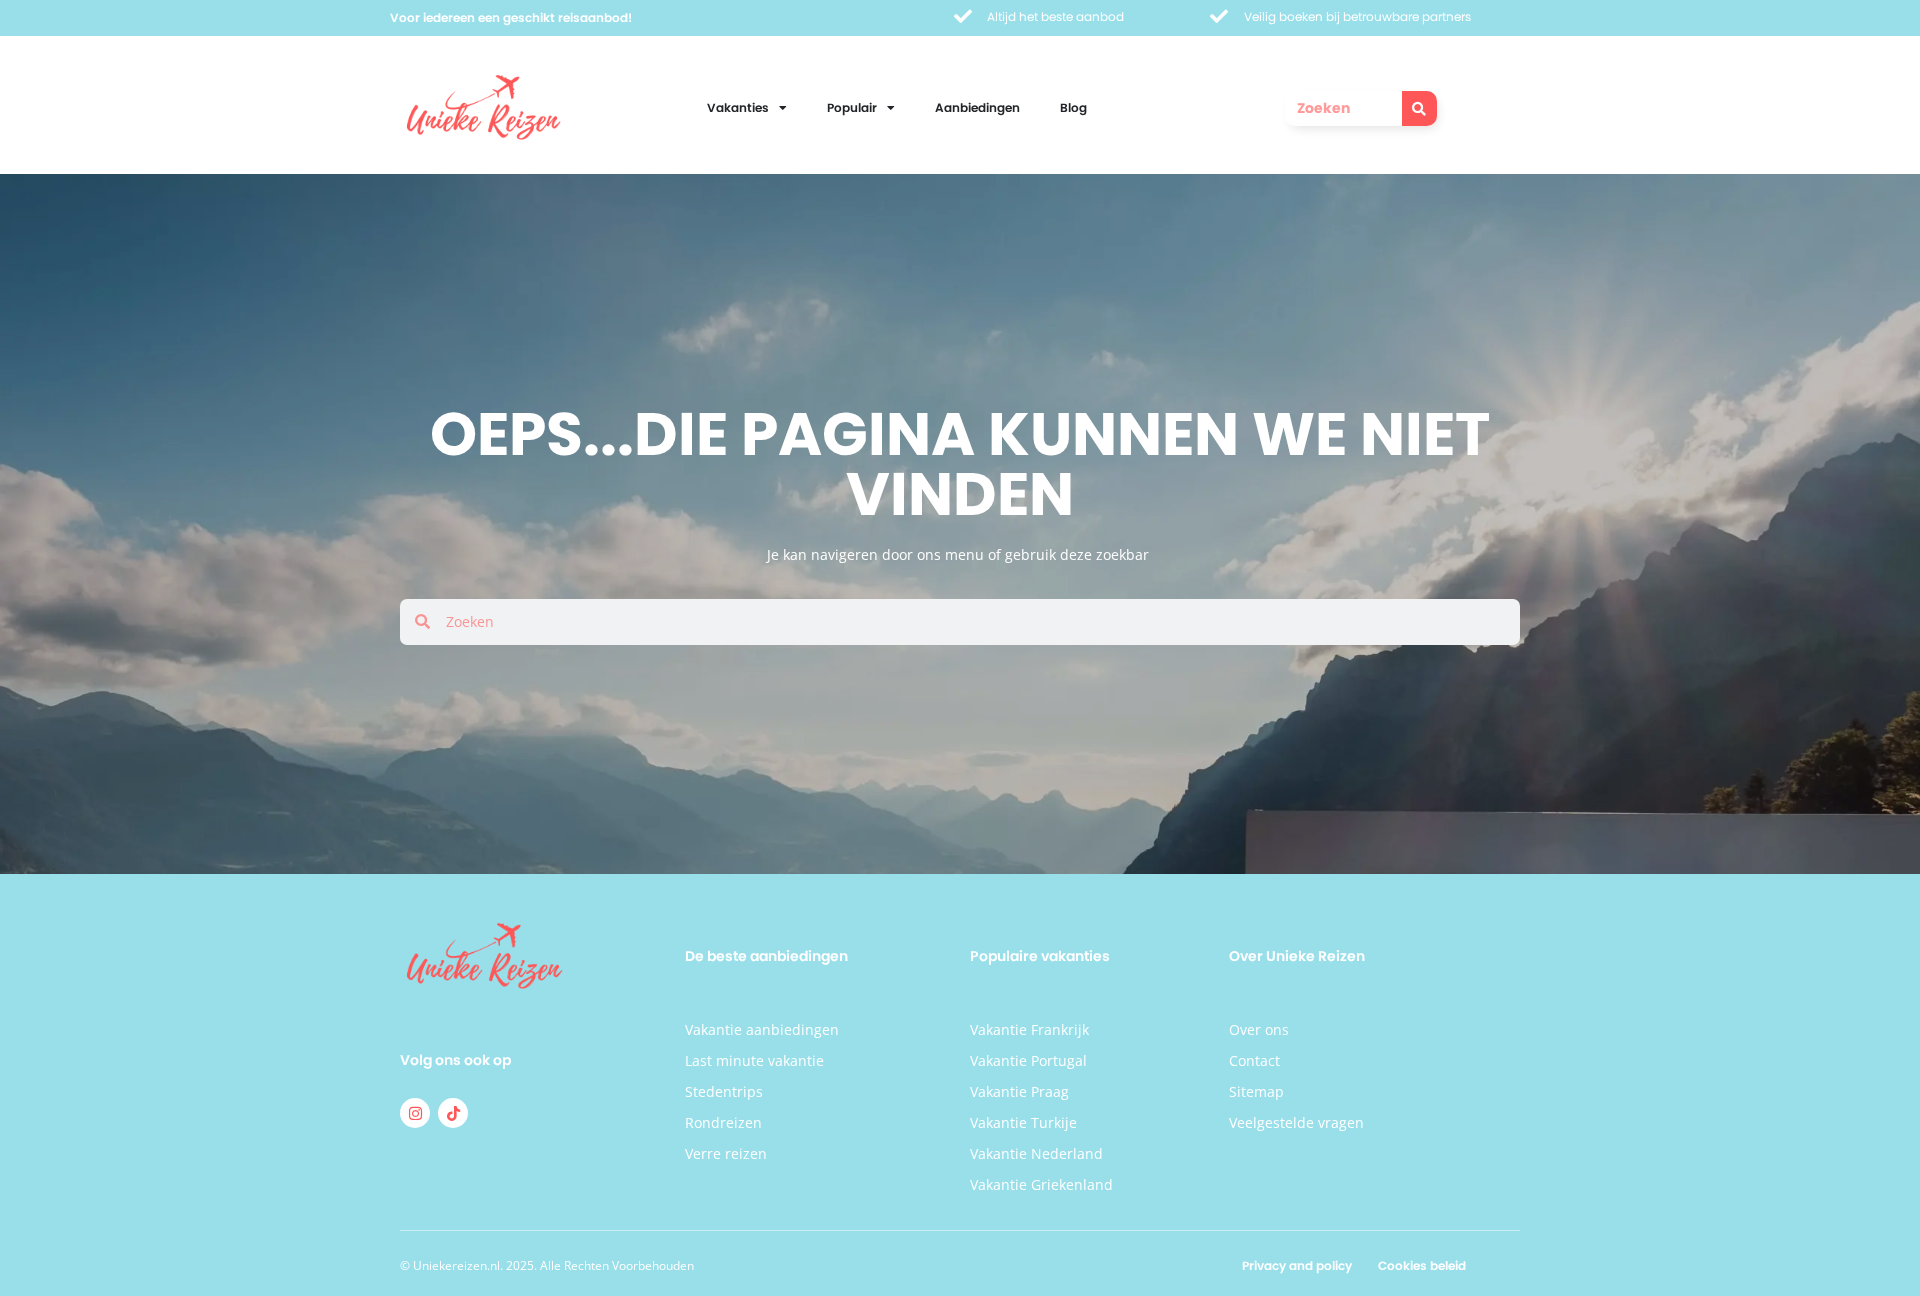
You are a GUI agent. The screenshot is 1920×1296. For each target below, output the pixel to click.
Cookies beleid (1422, 1265)
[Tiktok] (453, 1113)
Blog (1073, 107)
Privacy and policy (1297, 1265)
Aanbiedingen (977, 107)
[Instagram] (415, 1113)
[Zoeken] (1419, 108)
